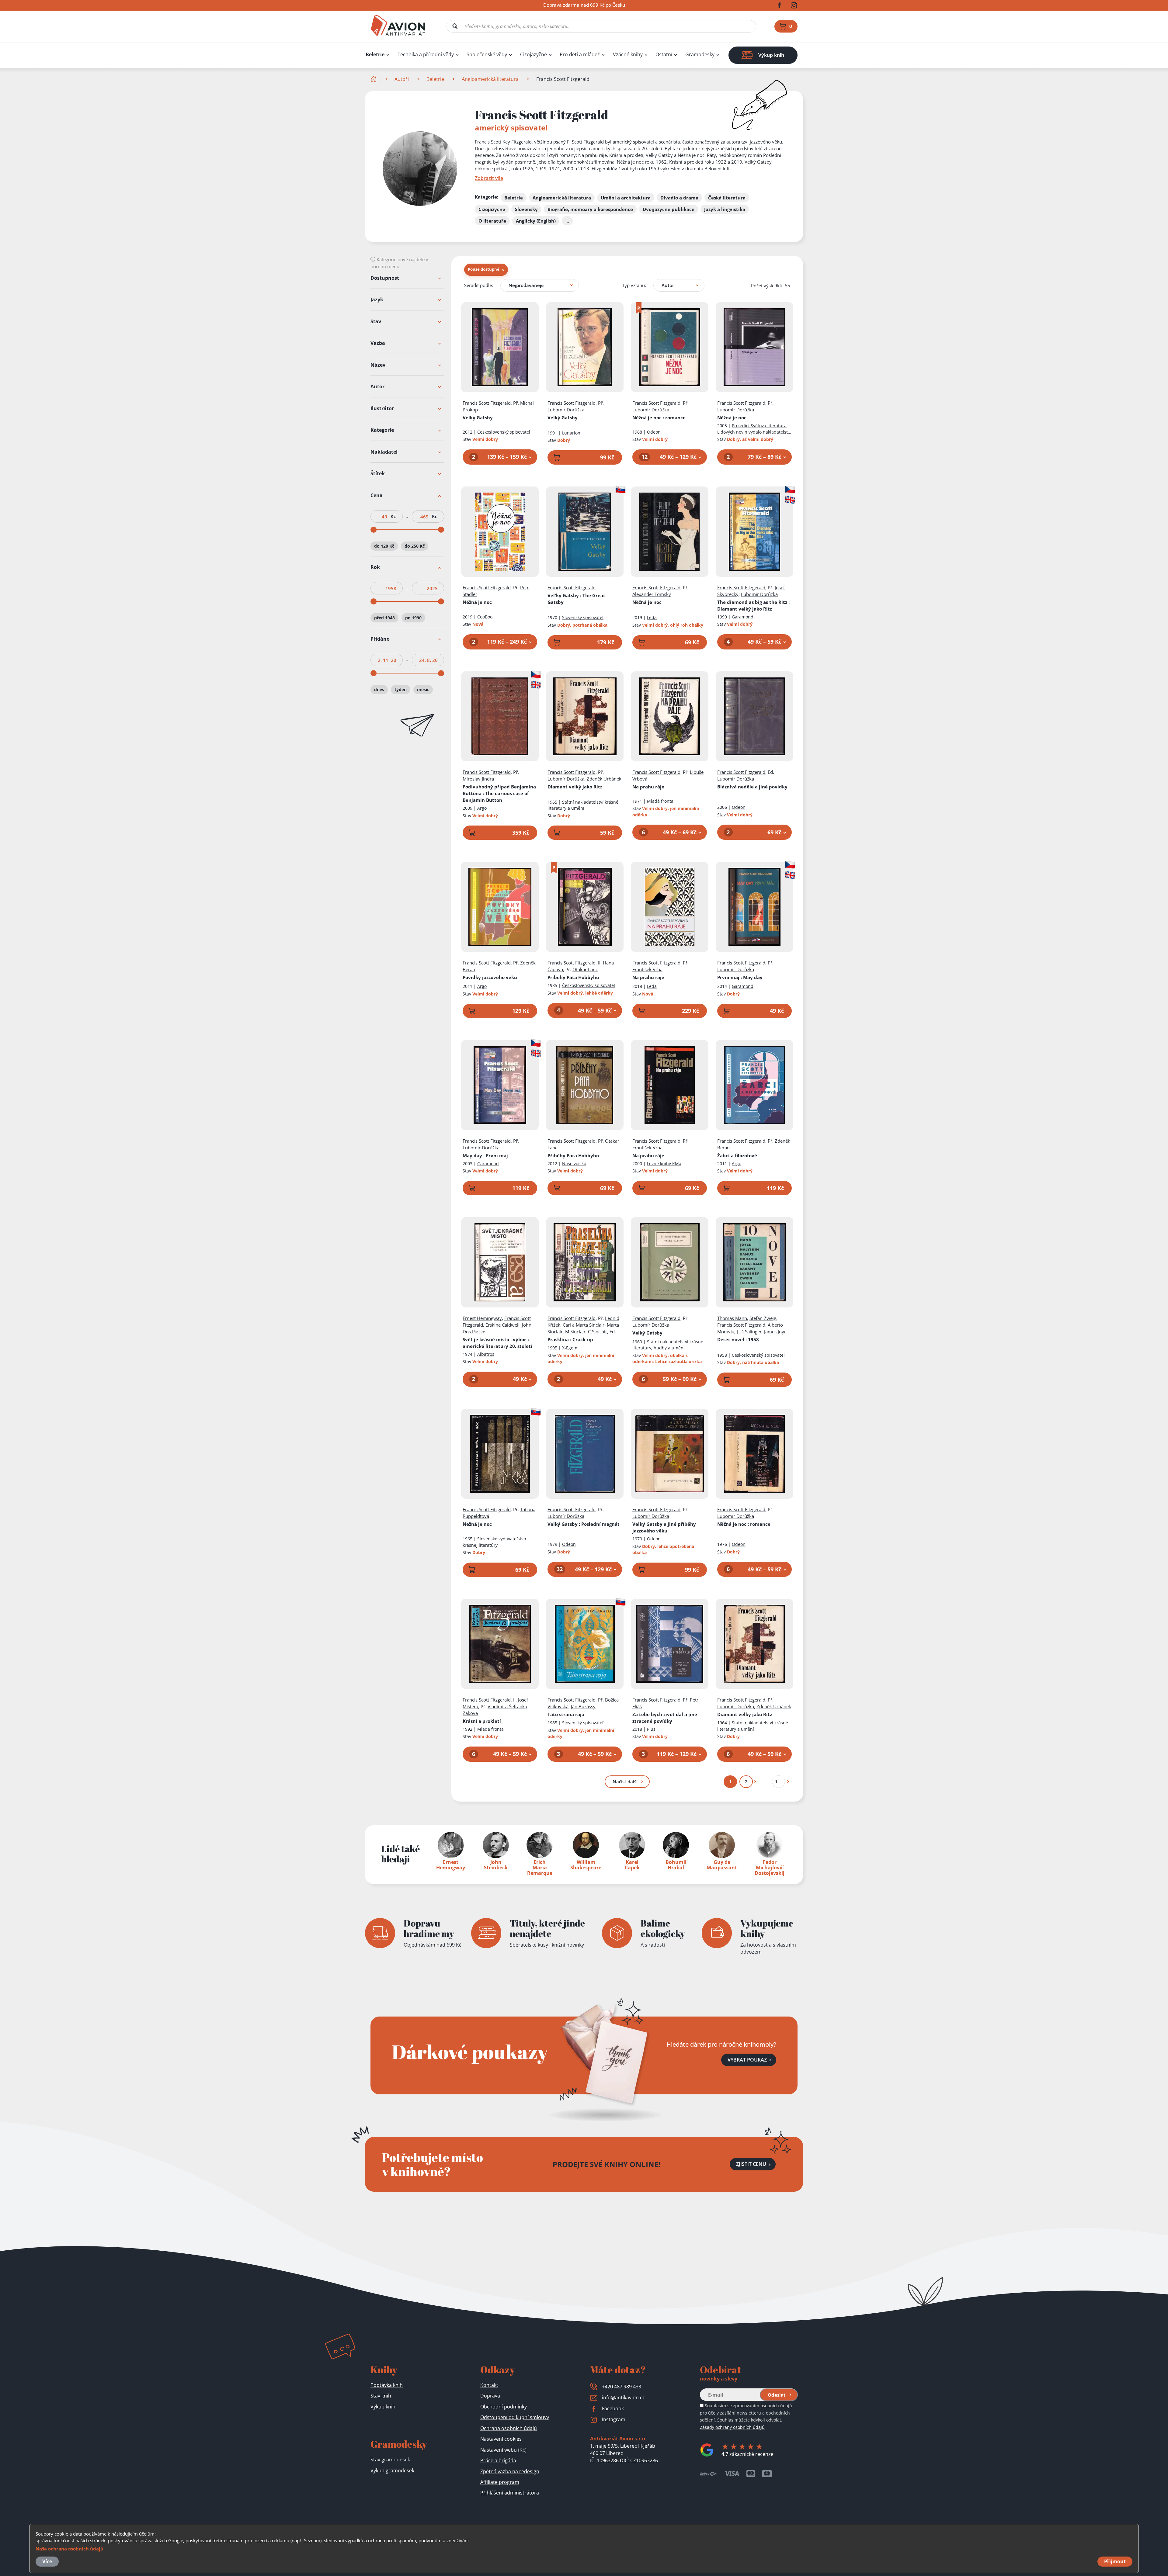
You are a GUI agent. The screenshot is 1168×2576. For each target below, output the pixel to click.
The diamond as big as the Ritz (753, 605)
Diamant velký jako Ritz (575, 787)
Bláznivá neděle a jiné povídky (752, 787)
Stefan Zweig (763, 1318)
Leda (652, 617)
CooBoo (485, 617)
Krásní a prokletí (482, 1721)
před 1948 (384, 618)
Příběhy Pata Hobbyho (573, 977)
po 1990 (413, 618)
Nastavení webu (503, 2450)
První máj (740, 977)
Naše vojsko (574, 1163)
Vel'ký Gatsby (576, 599)
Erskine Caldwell (502, 1325)
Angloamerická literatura (490, 79)
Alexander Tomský (652, 594)
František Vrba (647, 969)
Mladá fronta (660, 801)
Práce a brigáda (498, 2460)
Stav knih (381, 2396)
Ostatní (664, 55)
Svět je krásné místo (497, 1343)
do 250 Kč (415, 546)
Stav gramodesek (390, 2460)
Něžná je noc (659, 417)
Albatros (486, 1354)
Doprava (490, 2396)
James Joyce (776, 1331)
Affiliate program (500, 2482)
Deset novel (738, 1339)
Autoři (402, 79)
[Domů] (374, 79)
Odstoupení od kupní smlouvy (515, 2417)
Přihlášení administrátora (510, 2493)
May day (485, 1155)
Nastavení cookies (501, 2439)
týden (401, 690)
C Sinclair (598, 1331)
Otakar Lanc (585, 969)
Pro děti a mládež (580, 55)
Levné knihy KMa (664, 1163)
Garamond (743, 617)
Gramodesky (700, 55)
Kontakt (489, 2385)
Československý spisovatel (504, 432)
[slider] (374, 530)
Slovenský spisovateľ (583, 617)
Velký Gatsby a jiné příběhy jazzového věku (664, 1527)
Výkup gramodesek (392, 2470)
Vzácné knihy (628, 55)
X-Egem (570, 1348)
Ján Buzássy (583, 1706)
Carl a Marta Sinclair (584, 1325)
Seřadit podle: (479, 285)
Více (47, 2561)
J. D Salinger (749, 1331)
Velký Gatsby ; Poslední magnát (584, 1524)
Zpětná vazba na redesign (510, 2471)
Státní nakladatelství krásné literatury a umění (583, 805)
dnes (379, 690)
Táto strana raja (566, 1714)
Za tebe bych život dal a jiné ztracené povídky (665, 1718)
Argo (482, 808)
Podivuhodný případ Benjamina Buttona (499, 793)
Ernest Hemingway (482, 1318)
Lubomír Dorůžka (566, 410)
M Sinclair (575, 1331)
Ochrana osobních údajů (509, 2428)
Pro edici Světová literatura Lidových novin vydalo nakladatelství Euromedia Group (754, 432)
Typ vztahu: (634, 285)
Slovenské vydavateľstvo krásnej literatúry (494, 1542)
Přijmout (1115, 2561)
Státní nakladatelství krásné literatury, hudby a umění (668, 1345)
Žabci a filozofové (737, 1155)
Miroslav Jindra (478, 779)
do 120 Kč (384, 546)
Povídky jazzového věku (490, 977)
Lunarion (571, 433)
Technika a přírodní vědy (426, 55)
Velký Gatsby (478, 417)
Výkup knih (383, 2407)
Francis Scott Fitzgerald (487, 403)
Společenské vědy (487, 55)
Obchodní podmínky (504, 2407)
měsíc (423, 690)
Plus (651, 1729)
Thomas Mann (732, 1318)
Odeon (654, 432)
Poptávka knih (387, 2385)
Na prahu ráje (648, 787)
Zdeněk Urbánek (604, 779)
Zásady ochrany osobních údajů (732, 2427)
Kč (393, 516)
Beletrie (375, 55)
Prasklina (570, 1339)
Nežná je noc (477, 1524)
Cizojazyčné (534, 55)
